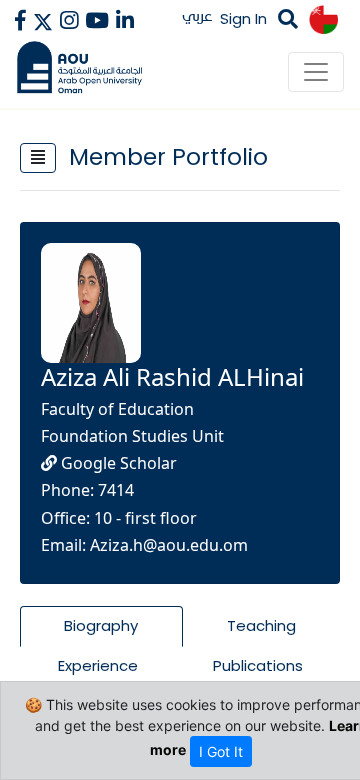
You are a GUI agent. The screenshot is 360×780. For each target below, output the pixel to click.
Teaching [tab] (261, 625)
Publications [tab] (258, 665)
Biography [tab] (101, 625)
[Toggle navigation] (316, 72)
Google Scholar (117, 463)
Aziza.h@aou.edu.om (169, 545)
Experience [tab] (98, 665)
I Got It (221, 751)
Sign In (243, 18)
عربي (197, 15)
